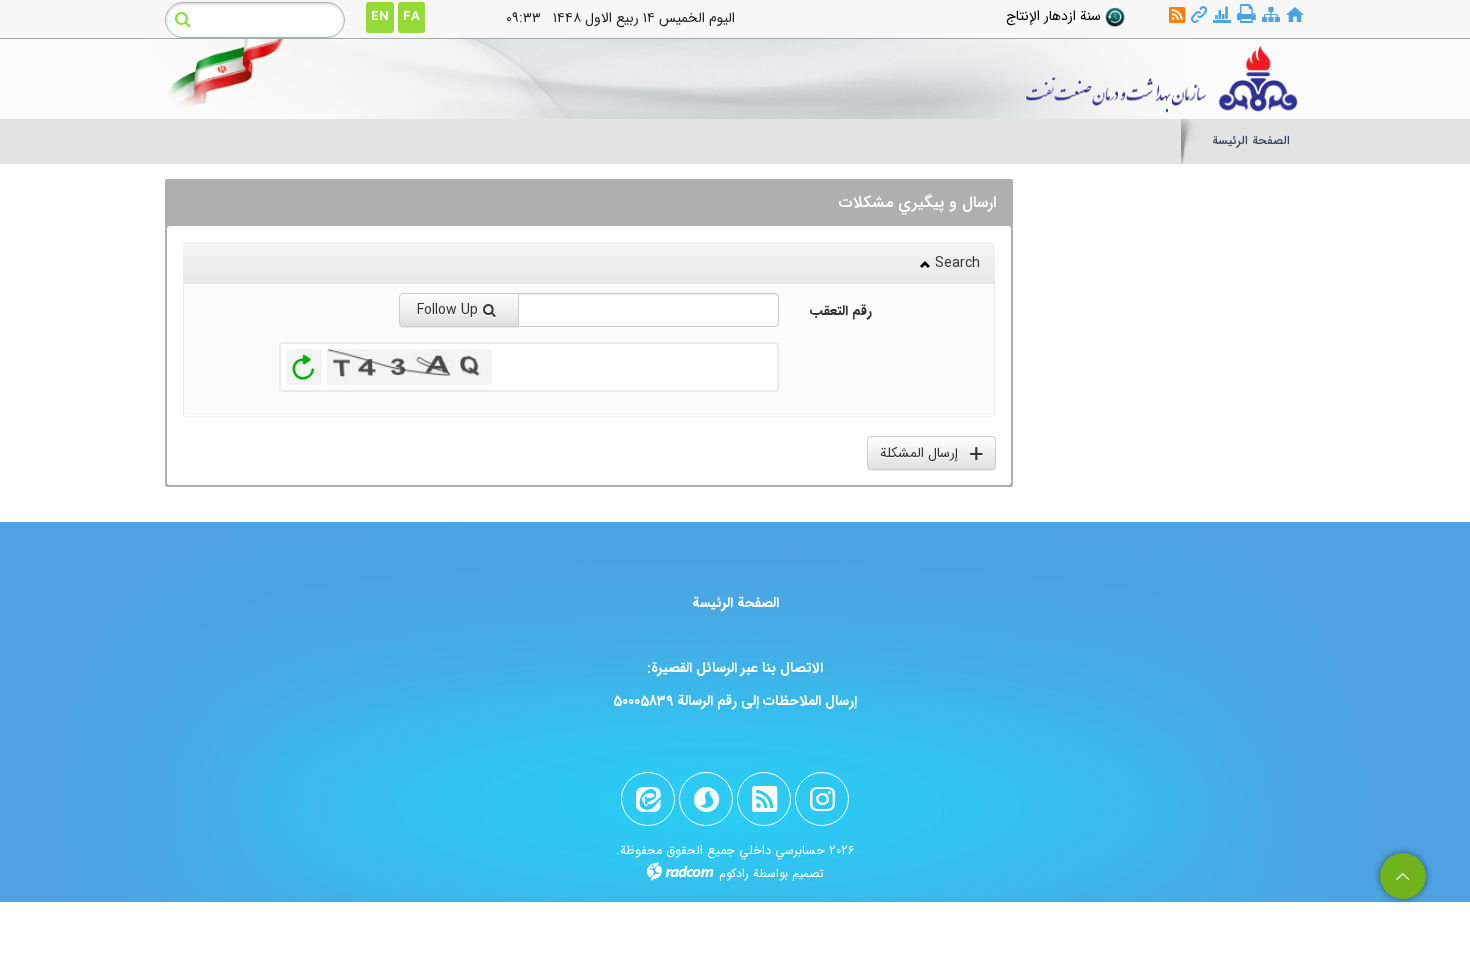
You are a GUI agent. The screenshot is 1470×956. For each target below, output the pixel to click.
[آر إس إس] (1177, 15)
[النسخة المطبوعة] (1246, 14)
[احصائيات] (1222, 15)
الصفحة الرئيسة (735, 603)
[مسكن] (1295, 15)
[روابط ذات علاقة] (1199, 15)
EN (380, 16)
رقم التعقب (840, 311)
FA (411, 16)
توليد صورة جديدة (304, 367)
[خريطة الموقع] (1271, 15)
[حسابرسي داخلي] (882, 79)
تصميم (808, 873)
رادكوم (734, 873)
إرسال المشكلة (925, 453)
